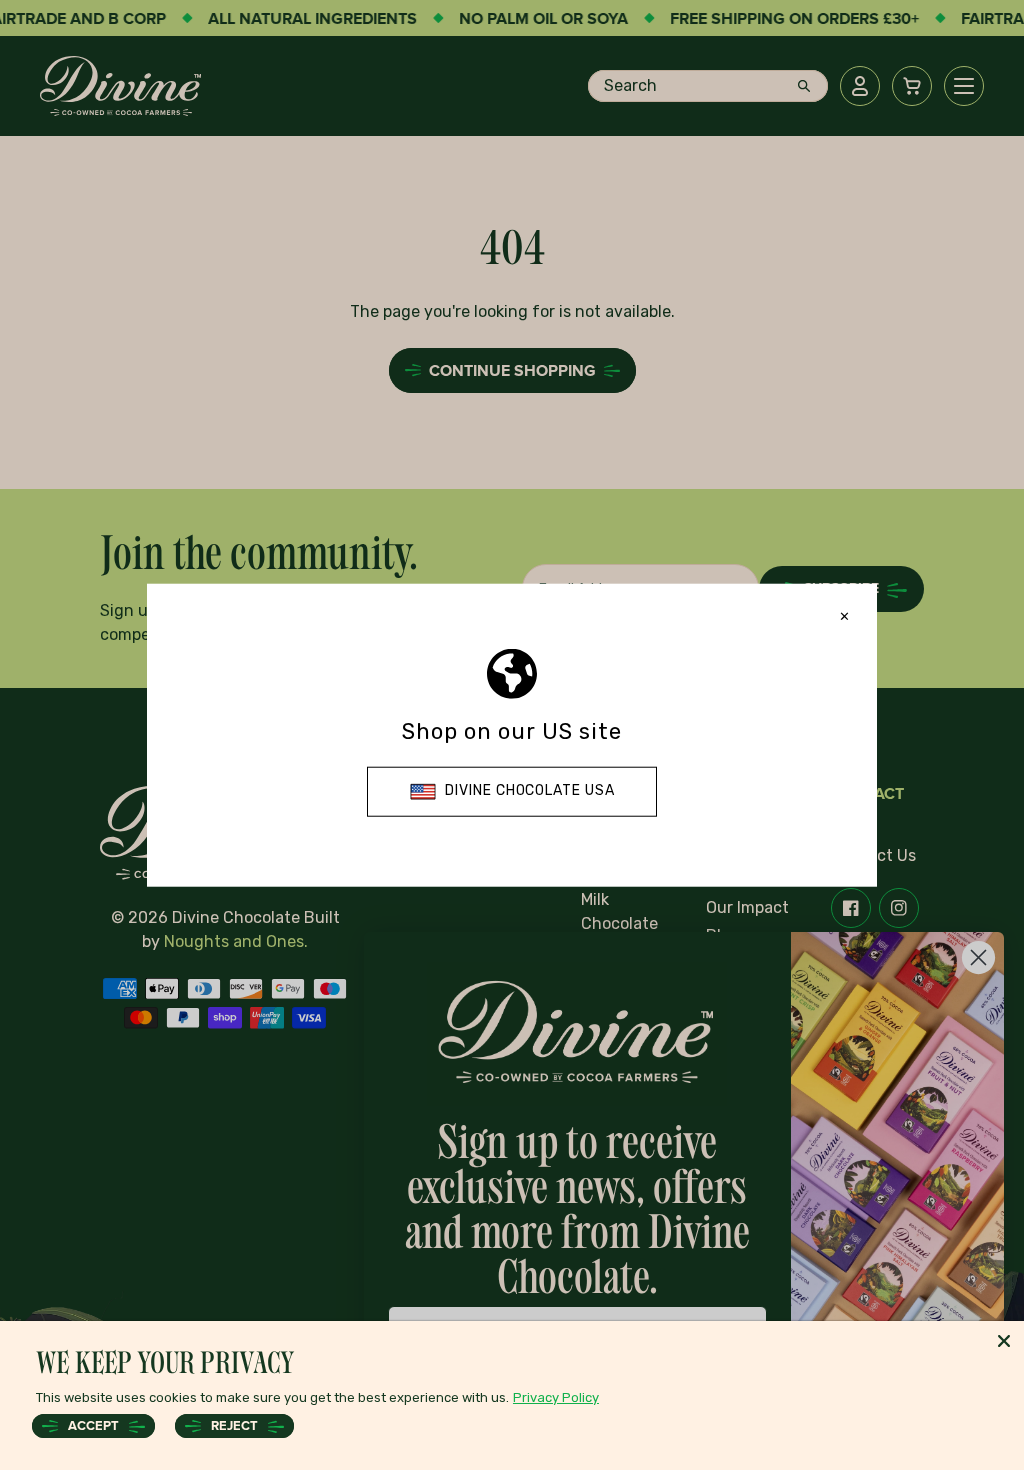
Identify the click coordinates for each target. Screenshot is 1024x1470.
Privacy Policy (556, 1397)
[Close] (1004, 1341)
